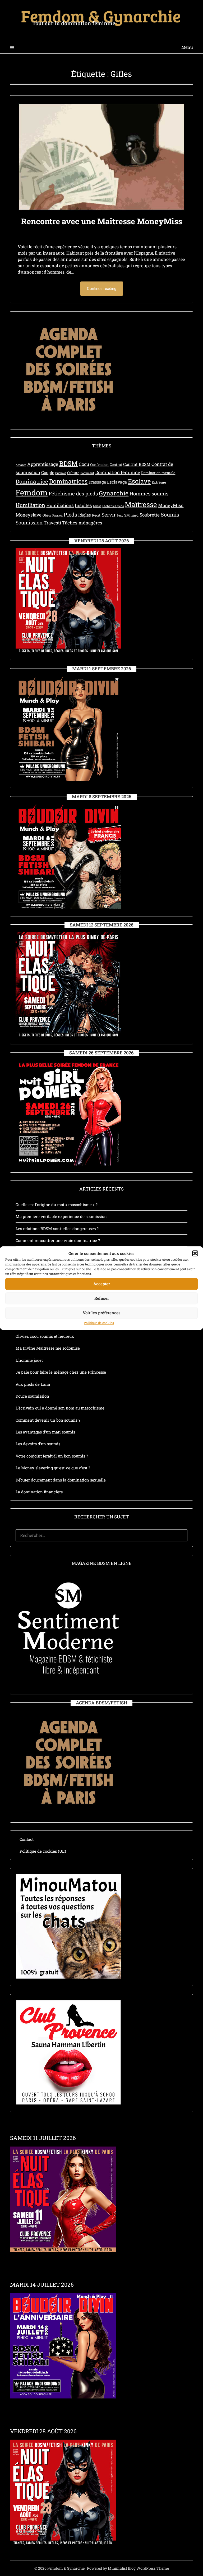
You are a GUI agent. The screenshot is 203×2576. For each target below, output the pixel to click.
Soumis (170, 514)
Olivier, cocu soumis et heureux (45, 1336)
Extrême (159, 482)
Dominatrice (32, 481)
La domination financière (39, 1492)
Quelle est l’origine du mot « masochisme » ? (57, 1205)
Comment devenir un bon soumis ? (48, 1420)
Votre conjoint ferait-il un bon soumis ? (52, 1456)
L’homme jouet (29, 1360)
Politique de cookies (99, 1323)
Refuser (102, 1298)
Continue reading (102, 289)
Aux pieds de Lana (33, 1384)
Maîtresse (141, 504)
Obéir (47, 515)
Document (87, 473)
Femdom (32, 492)
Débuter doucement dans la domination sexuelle (61, 1480)
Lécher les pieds (113, 506)
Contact (27, 1839)
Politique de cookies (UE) (43, 1851)
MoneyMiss (171, 505)
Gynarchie (114, 493)
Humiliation (30, 505)
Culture (73, 473)
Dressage (97, 482)
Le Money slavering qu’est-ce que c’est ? (53, 1468)
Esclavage (117, 482)
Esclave (139, 481)
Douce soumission (32, 1396)
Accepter (102, 1284)
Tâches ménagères (82, 523)
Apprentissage (43, 464)
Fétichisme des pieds (73, 493)
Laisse (97, 506)
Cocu (84, 464)
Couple (48, 472)
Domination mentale (158, 473)
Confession (99, 465)
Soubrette (150, 515)
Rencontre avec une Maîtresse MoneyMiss (102, 221)
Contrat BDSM (137, 464)
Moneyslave (29, 515)
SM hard (131, 515)
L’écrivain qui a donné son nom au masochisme (60, 1408)
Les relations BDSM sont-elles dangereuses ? (57, 1229)
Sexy (120, 515)
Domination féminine (118, 472)
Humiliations (60, 505)
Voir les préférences (102, 1313)
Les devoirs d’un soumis (38, 1444)
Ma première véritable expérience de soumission (61, 1216)
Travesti (52, 523)
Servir (109, 515)
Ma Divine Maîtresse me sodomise (48, 1348)
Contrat (116, 465)
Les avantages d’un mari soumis (45, 1432)
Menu (187, 47)
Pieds (70, 514)
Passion (57, 515)
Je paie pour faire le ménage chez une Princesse (61, 1372)
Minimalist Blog (122, 2568)
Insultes (83, 505)
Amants (21, 465)
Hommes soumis (149, 493)
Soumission (29, 522)
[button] (195, 1253)
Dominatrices (68, 481)
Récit (96, 515)
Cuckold (61, 473)
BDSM (68, 463)
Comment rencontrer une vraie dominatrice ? (58, 1240)
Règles (85, 515)
